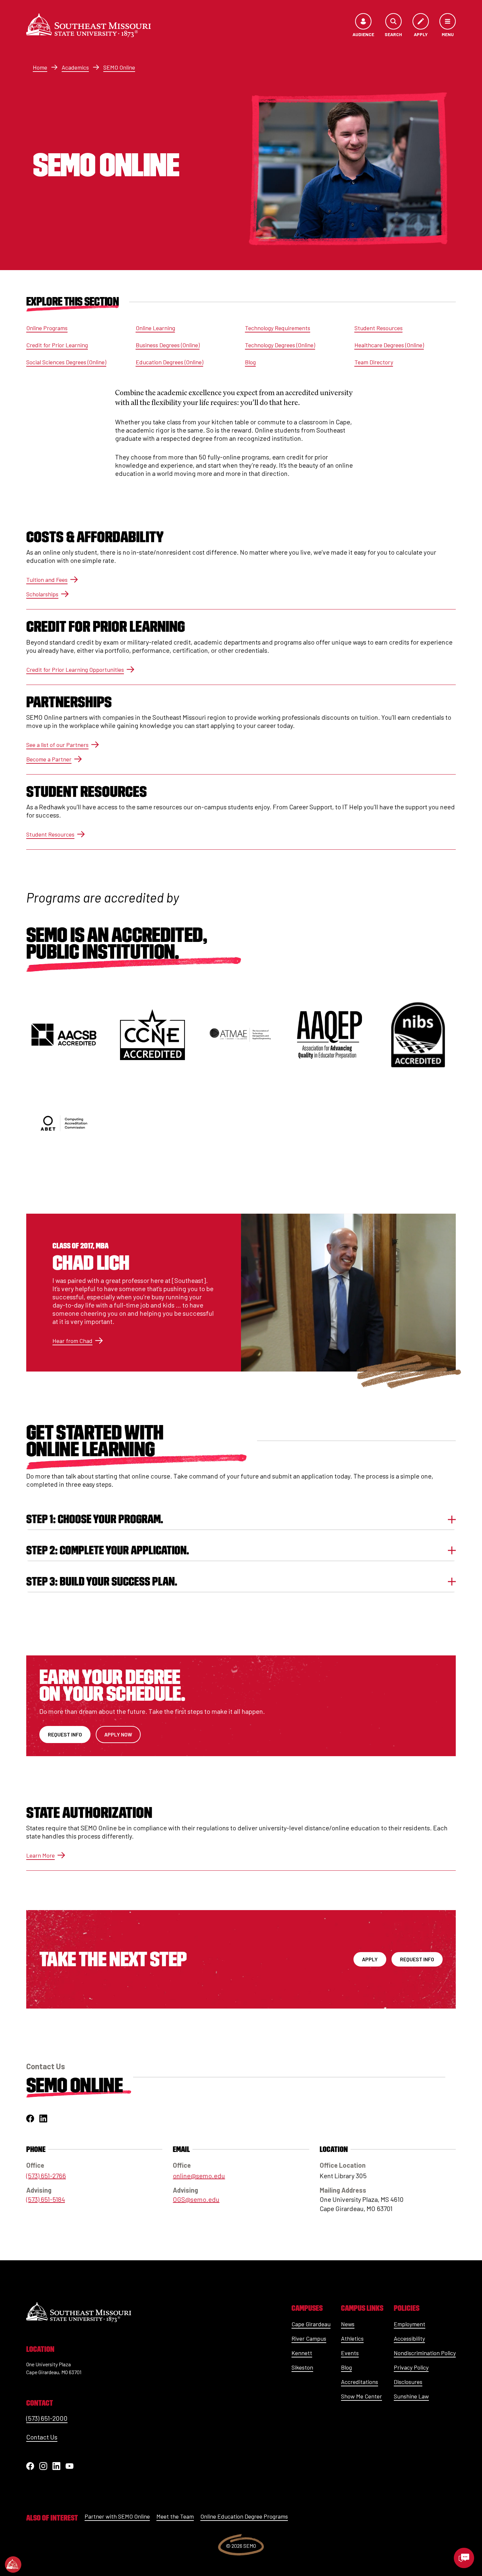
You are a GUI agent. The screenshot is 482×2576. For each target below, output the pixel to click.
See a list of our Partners (57, 745)
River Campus (309, 2338)
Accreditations (360, 2382)
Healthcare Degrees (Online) (389, 345)
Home (40, 67)
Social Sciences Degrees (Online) (66, 362)
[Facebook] (30, 2466)
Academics (75, 67)
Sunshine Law (411, 2396)
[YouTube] (70, 2466)
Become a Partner (49, 759)
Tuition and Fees (47, 580)
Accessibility (409, 2338)
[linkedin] (43, 2118)
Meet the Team (175, 2516)
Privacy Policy (411, 2367)
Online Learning (155, 328)
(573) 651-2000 (47, 2418)
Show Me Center (361, 2396)
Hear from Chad (72, 1341)
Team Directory (374, 362)
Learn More (40, 1855)
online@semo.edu (199, 2176)
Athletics (352, 2338)
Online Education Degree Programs (244, 2516)
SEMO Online (119, 67)
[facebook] (30, 2118)
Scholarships (42, 594)
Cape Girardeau (311, 2324)
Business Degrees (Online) (168, 345)
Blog (250, 362)
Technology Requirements (278, 328)
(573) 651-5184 (46, 2199)
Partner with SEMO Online (117, 2516)
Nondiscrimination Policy (425, 2353)
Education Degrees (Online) (170, 362)
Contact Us (42, 2437)
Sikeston (302, 2367)
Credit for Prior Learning (57, 345)
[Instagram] (43, 2466)
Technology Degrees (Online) (280, 345)
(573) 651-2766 (46, 2176)
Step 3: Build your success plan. (102, 1581)
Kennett (302, 2353)
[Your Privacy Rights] (13, 2565)
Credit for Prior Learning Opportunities (75, 670)
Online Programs (47, 328)
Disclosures (408, 2382)
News (348, 2324)
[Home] (89, 25)
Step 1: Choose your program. (95, 1519)
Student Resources (379, 328)
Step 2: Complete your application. (108, 1550)
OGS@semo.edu (196, 2199)
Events (350, 2353)
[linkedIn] (56, 2466)
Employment (410, 2324)
